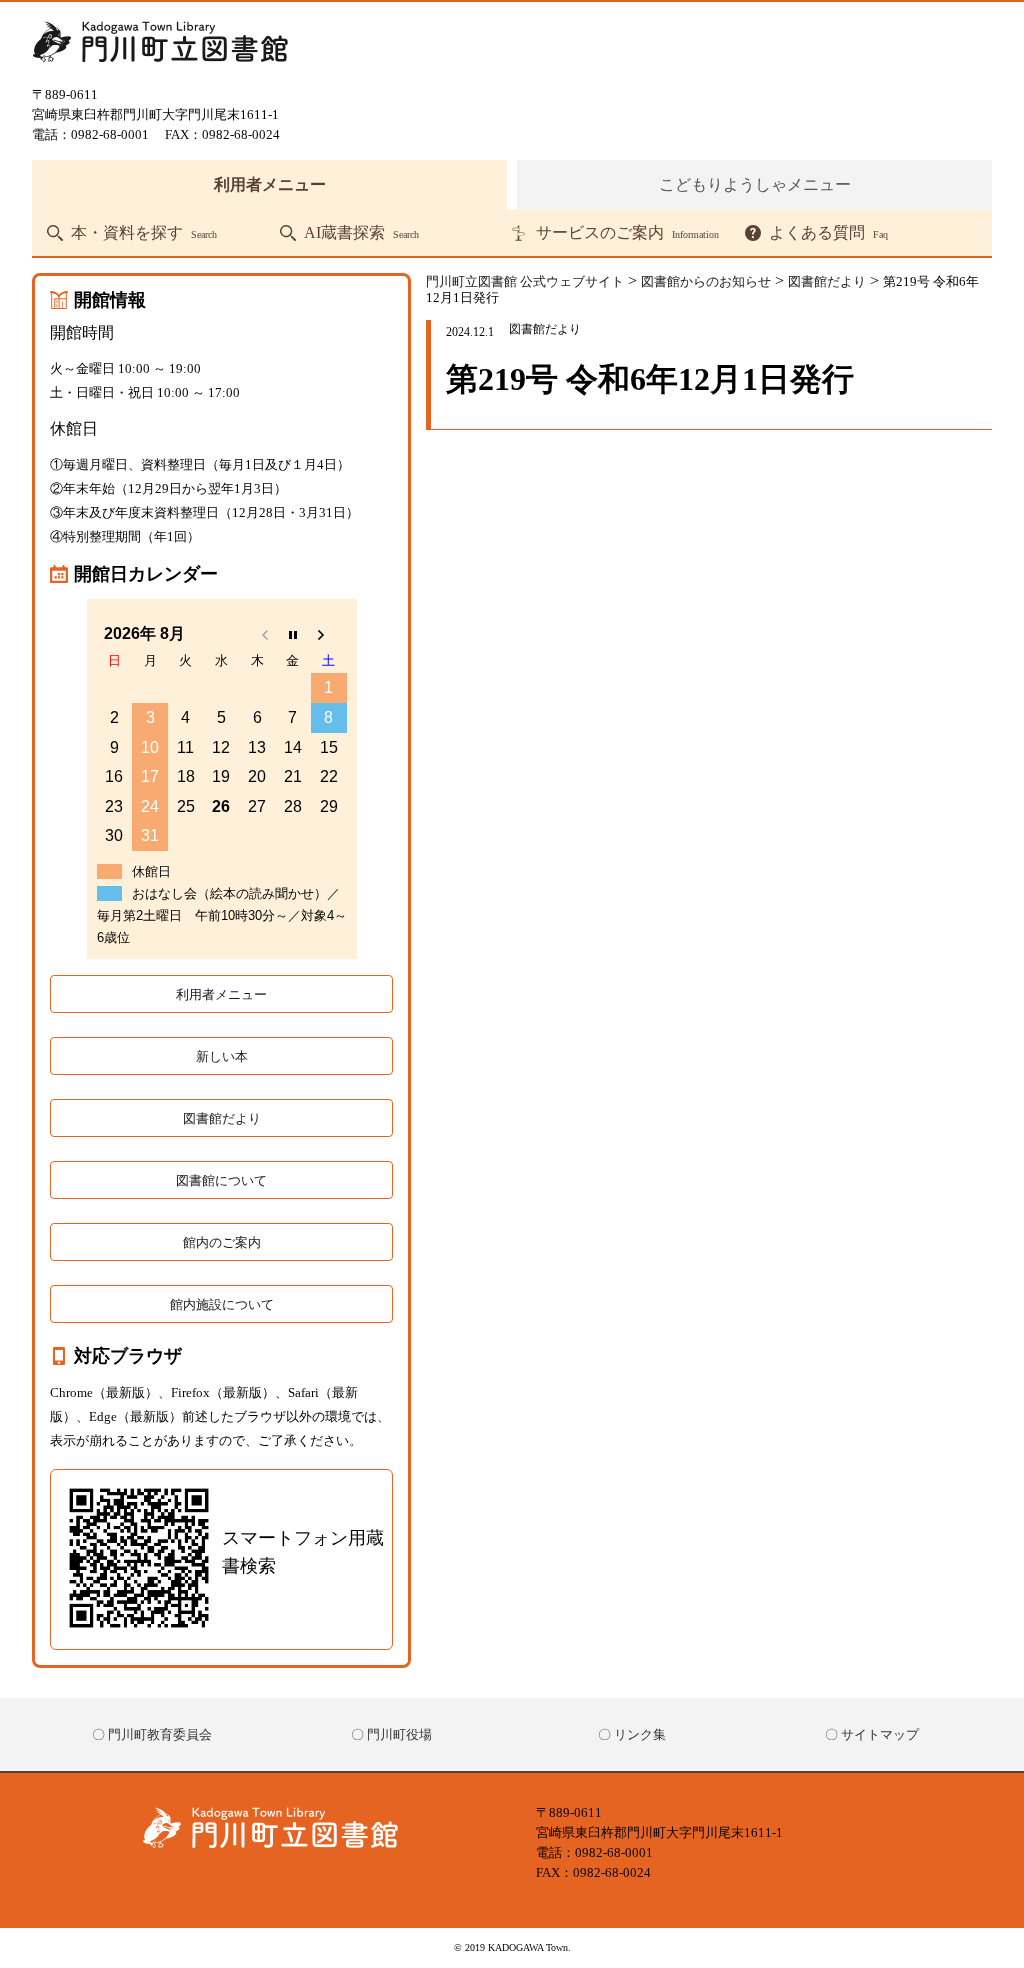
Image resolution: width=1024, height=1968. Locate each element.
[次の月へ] (329, 634)
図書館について (221, 1180)
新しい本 (222, 1056)
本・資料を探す (144, 233)
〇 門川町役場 (391, 1734)
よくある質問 (828, 233)
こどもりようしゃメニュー (755, 184)
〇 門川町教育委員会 (152, 1734)
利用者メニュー (270, 184)
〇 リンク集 (632, 1734)
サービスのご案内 (627, 233)
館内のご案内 (222, 1242)
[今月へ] (293, 634)
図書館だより (222, 1118)
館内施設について (222, 1304)
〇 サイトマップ (872, 1734)
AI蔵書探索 (361, 233)
